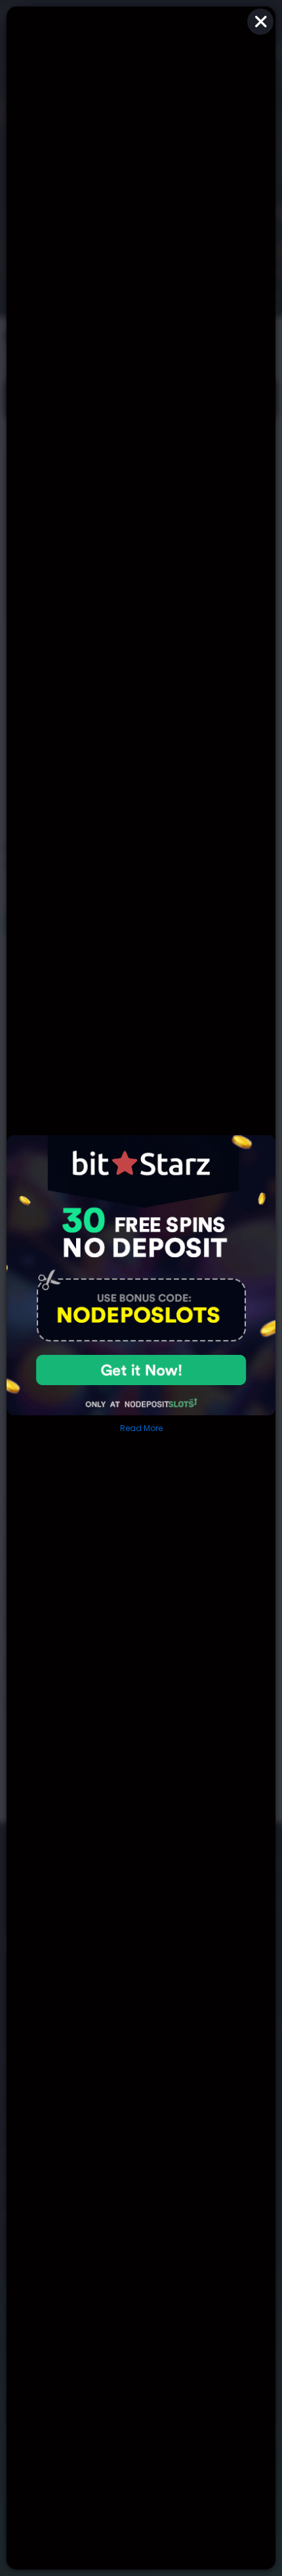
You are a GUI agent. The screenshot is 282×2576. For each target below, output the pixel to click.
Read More (141, 1428)
